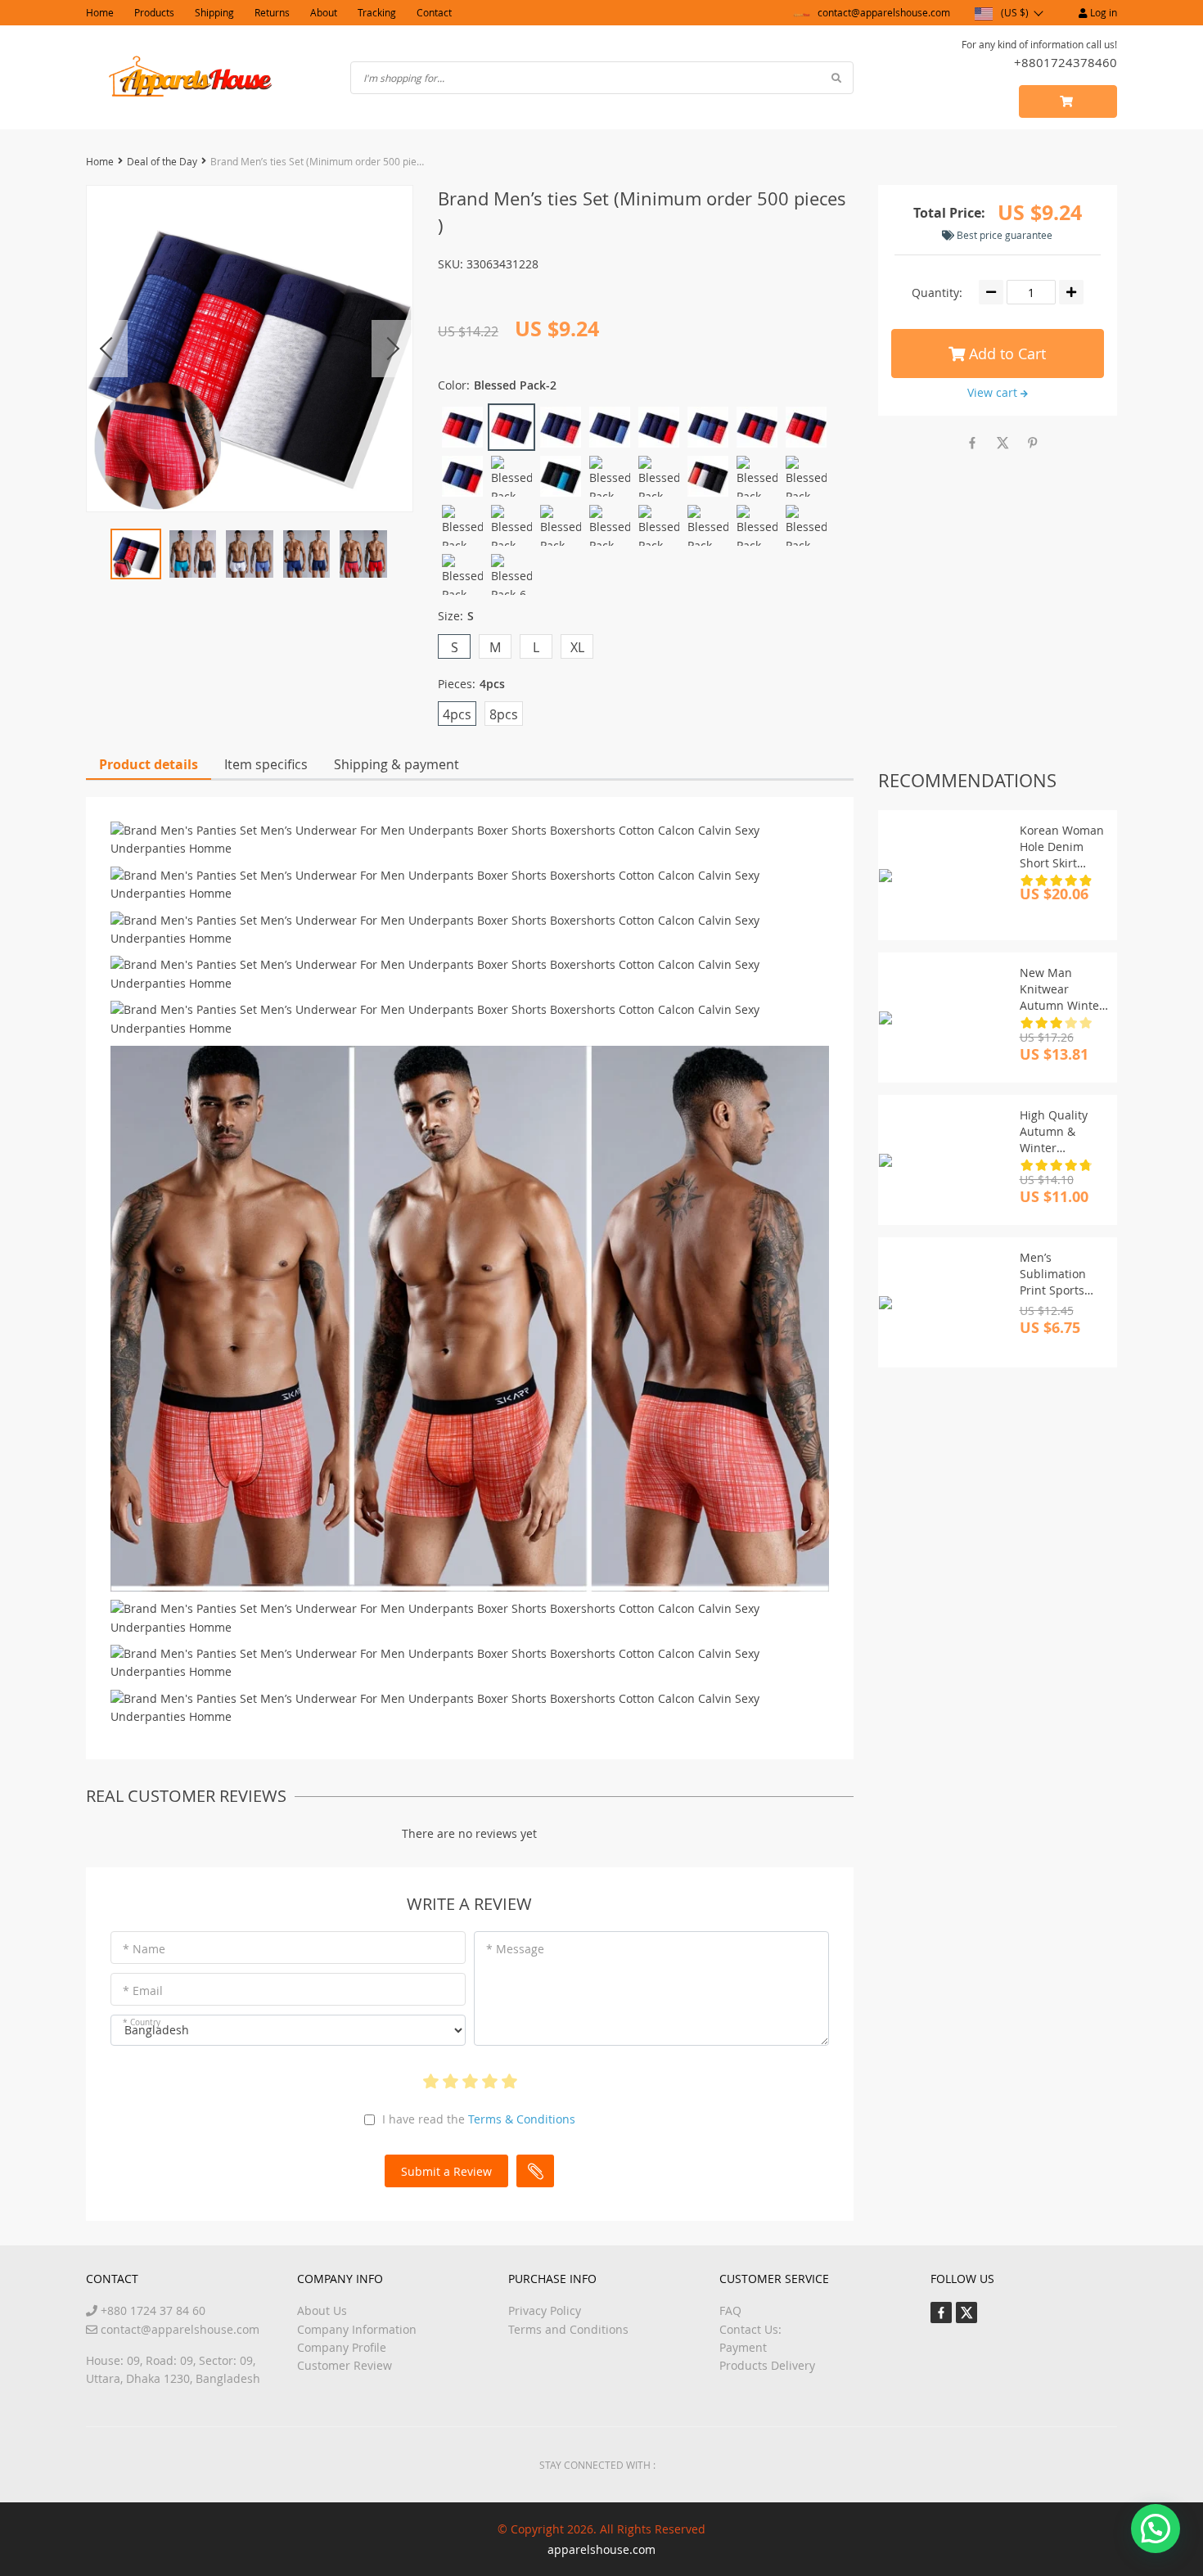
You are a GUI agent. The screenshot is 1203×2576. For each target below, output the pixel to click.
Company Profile (342, 2347)
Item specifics (266, 764)
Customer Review (345, 2365)
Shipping (214, 12)
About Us (322, 2310)
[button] (1156, 2529)
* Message (515, 1949)
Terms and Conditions (568, 2329)
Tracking (377, 12)
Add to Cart (1005, 354)
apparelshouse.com (601, 2549)
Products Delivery (767, 2365)
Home (100, 12)
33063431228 (502, 264)
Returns (272, 12)
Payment (743, 2347)
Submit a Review (446, 2171)
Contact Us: (750, 2329)
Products (154, 12)
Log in (1102, 12)
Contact (434, 12)
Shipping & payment (396, 764)
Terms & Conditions (522, 2119)
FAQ (730, 2310)
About (324, 12)
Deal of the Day (162, 161)
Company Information (357, 2329)
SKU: (451, 264)
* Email (143, 1991)
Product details (149, 764)
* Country (142, 2022)
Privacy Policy (545, 2310)
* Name (144, 1949)
